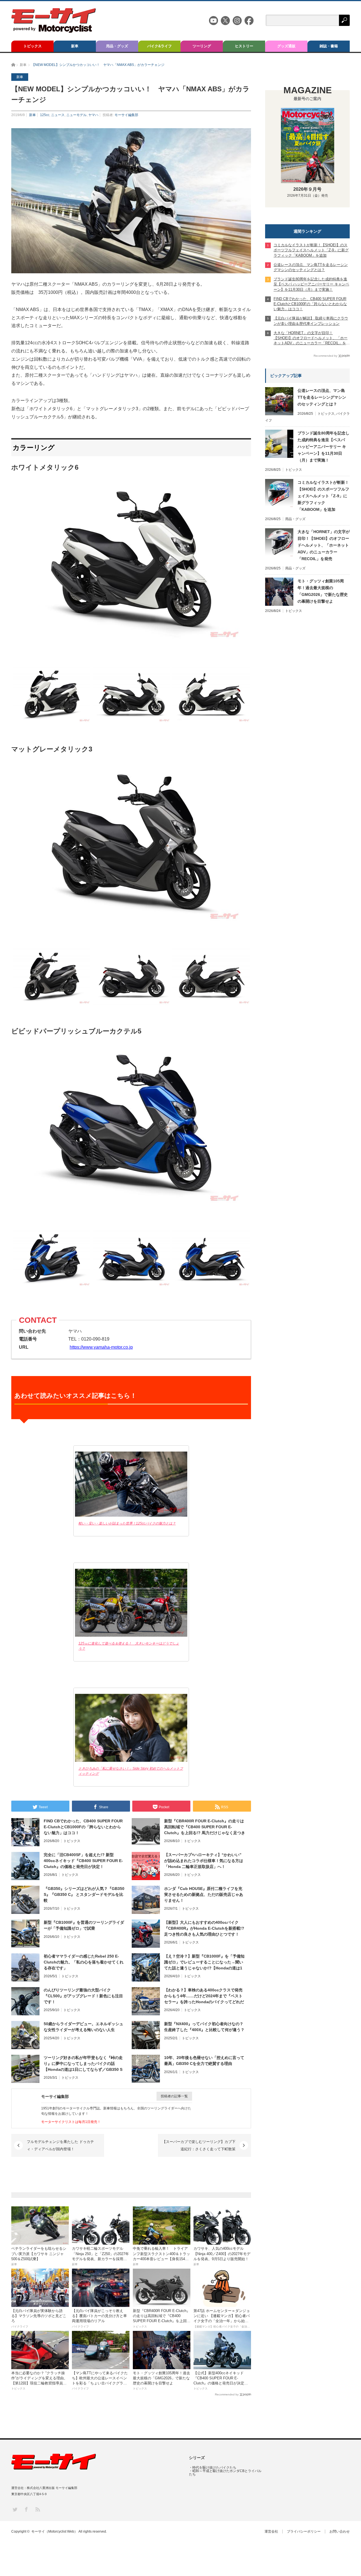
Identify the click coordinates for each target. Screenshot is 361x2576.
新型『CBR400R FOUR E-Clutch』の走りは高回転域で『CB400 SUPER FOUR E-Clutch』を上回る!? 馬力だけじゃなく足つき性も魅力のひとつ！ (205, 1827)
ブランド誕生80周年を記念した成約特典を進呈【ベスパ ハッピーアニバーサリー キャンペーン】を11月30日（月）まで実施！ (323, 447)
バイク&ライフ (159, 46)
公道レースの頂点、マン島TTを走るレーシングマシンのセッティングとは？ (322, 397)
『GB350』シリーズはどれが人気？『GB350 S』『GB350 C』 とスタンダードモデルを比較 (84, 1894)
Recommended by (227, 2394)
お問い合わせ (340, 2531)
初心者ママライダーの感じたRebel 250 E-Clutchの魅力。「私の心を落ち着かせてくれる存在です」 (84, 1962)
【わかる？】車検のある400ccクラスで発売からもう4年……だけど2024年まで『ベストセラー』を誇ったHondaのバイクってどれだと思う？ (204, 1996)
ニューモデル (76, 115)
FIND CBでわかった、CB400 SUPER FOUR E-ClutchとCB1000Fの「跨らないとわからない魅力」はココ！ (83, 1827)
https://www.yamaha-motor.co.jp (101, 1347)
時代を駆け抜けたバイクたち (214, 2468)
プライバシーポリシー (304, 2531)
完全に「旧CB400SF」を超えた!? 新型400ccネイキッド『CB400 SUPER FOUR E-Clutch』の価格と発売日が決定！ (83, 1861)
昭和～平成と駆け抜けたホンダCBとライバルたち (225, 2473)
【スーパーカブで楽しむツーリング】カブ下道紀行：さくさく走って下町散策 (199, 2145)
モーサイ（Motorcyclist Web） (54, 2531)
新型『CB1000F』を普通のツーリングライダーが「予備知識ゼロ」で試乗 (84, 1925)
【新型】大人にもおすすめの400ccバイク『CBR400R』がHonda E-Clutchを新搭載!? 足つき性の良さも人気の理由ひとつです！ (204, 1928)
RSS (37, 2509)
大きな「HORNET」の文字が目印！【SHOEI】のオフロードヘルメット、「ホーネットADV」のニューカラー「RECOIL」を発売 (324, 545)
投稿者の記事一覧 (174, 2096)
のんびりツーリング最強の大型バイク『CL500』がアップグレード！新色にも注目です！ (83, 1996)
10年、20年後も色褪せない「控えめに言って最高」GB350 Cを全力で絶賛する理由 (204, 2061)
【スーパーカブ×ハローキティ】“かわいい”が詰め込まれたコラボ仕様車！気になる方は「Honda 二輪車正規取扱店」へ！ (204, 1861)
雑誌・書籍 (329, 46)
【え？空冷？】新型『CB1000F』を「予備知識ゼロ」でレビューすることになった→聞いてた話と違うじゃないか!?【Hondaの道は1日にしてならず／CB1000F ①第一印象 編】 (204, 1962)
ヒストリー (244, 46)
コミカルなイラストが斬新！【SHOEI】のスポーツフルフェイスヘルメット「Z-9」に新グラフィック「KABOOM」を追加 (323, 496)
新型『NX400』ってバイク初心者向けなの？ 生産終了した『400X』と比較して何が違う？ (204, 2027)
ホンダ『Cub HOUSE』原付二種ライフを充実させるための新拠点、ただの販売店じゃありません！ (204, 1894)
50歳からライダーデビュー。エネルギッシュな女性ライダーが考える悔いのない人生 (83, 2027)
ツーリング (202, 46)
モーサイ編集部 (126, 115)
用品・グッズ (117, 46)
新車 (75, 46)
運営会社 (271, 2531)
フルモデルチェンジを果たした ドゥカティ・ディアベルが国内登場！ (60, 2145)
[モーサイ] (54, 31)
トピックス (33, 46)
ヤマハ (93, 115)
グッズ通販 (286, 46)
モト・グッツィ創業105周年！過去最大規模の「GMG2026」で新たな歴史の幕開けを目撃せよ (323, 591)
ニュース (58, 115)
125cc (45, 115)
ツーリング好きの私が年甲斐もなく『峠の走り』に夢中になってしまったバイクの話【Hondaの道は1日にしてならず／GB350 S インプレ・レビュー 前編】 (83, 2064)
